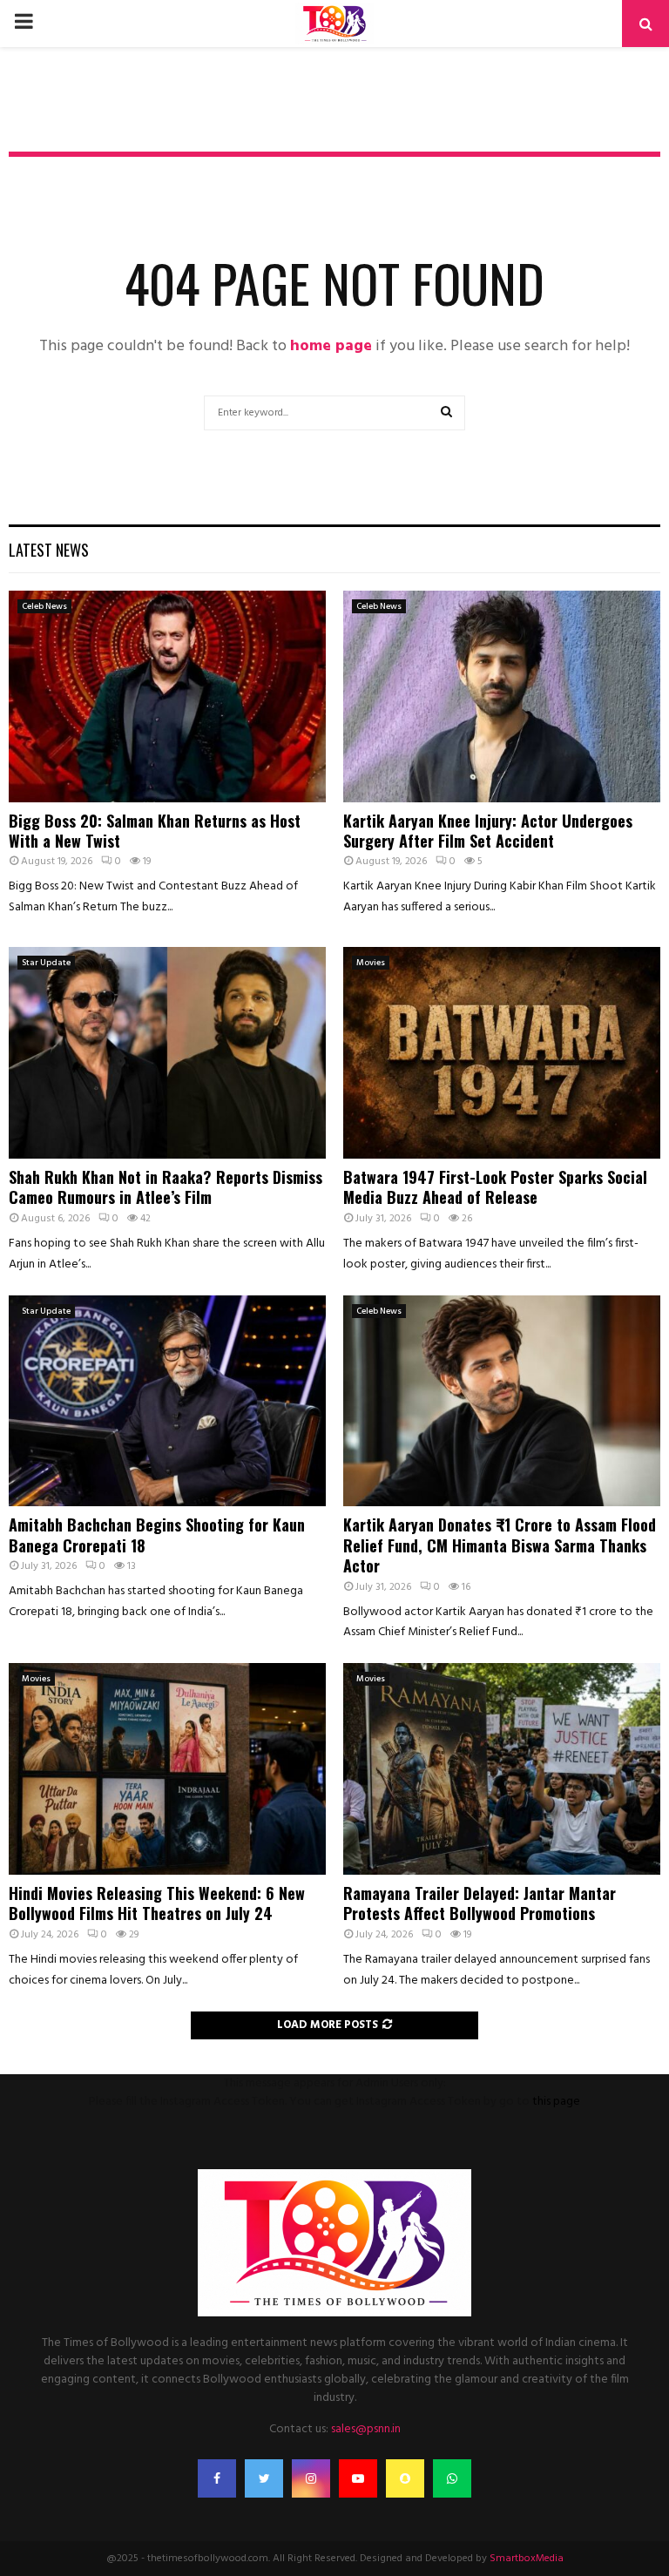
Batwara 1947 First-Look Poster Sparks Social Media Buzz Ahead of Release (495, 1187)
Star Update (46, 963)
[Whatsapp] (452, 2478)
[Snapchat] (405, 2478)
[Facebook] (217, 2478)
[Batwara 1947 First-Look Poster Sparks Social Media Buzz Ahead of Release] (502, 1053)
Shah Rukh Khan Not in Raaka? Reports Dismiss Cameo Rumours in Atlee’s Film (166, 1187)
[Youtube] (358, 2478)
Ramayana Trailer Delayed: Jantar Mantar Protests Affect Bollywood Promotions (480, 1903)
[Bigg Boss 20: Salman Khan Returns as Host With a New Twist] (167, 696)
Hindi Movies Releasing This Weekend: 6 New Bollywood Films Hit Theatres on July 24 (157, 1903)
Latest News (49, 550)
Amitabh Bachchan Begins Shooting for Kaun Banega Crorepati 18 (157, 1535)
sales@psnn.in (366, 2429)
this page (556, 2102)
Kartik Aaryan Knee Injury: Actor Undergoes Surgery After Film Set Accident (488, 831)
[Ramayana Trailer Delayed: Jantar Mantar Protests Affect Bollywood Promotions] (502, 1769)
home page (331, 346)
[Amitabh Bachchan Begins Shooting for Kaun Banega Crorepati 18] (167, 1401)
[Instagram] (311, 2478)
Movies (371, 963)
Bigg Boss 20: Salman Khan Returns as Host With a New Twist (155, 831)
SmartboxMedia (527, 2559)
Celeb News (44, 606)
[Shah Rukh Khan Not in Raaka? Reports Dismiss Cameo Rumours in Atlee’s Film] (167, 1053)
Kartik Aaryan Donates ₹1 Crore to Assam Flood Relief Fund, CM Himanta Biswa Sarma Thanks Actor (500, 1545)
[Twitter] (264, 2478)
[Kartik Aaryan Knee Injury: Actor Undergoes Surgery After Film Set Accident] (502, 696)
